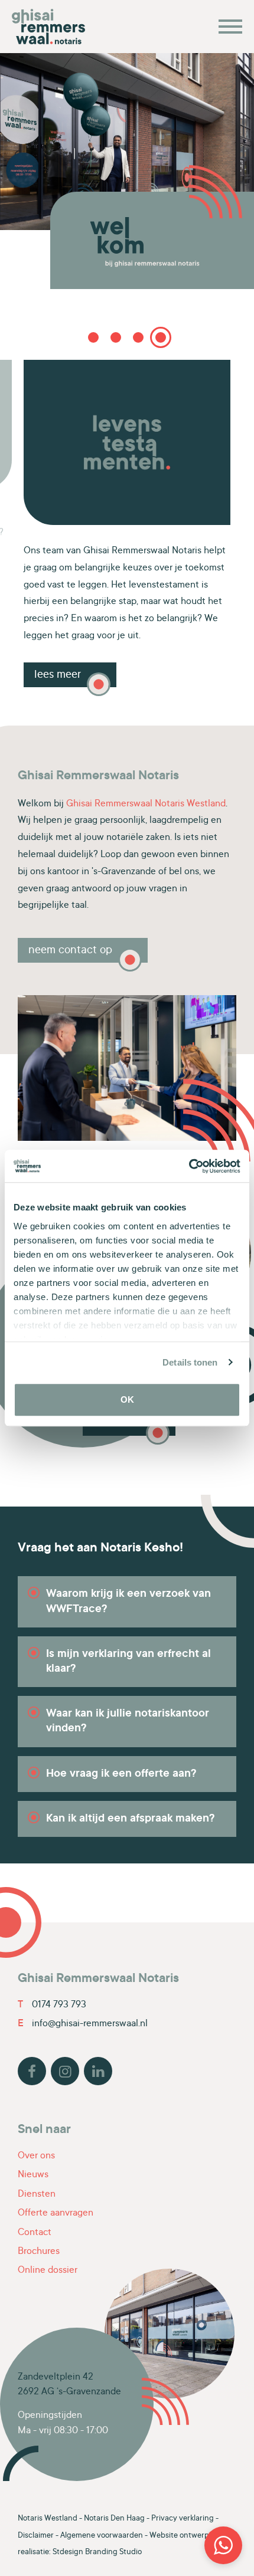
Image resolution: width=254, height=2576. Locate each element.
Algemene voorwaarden (102, 2536)
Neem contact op (70, 951)
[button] (223, 2545)
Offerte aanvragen (56, 2213)
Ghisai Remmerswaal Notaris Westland (146, 804)
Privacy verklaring (183, 2519)
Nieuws (33, 2175)
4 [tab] (161, 337)
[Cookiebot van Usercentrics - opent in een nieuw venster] (189, 1166)
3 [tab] (138, 337)
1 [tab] (93, 337)
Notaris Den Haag (114, 2519)
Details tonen (190, 1362)
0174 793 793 (52, 2005)
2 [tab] (116, 337)
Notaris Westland (48, 2519)
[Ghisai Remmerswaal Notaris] (53, 27)
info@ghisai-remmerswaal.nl (83, 2024)
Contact (35, 2233)
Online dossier (48, 2270)
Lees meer (183, 660)
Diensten (37, 2194)
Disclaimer (36, 2536)
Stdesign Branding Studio (97, 2552)
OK (127, 1399)
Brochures (39, 2252)
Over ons (36, 2156)
